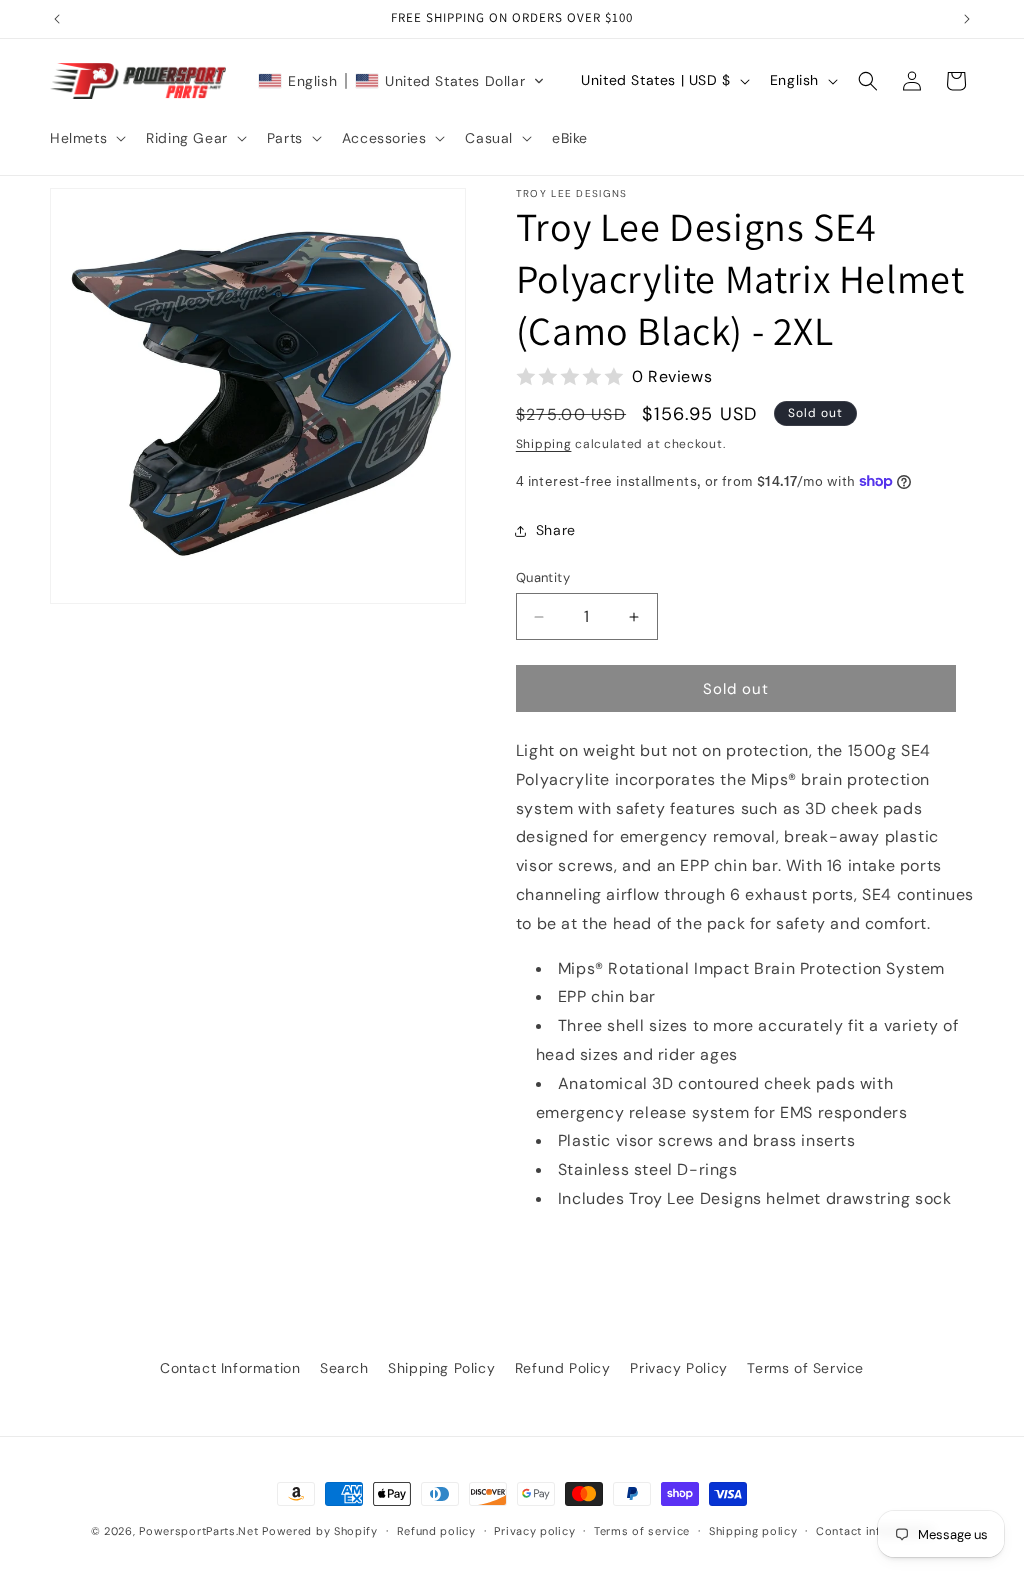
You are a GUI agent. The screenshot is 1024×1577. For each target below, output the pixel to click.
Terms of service (642, 1531)
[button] (86, 138)
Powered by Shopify (320, 1531)
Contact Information (230, 1368)
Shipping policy (753, 1531)
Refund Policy (563, 1368)
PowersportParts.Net (198, 1531)
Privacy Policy (678, 1368)
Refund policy (436, 1531)
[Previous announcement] (57, 19)
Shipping (544, 444)
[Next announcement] (967, 19)
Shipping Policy (441, 1368)
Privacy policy (534, 1531)
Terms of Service (805, 1368)
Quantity (543, 577)
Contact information (874, 1531)
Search (344, 1368)
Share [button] (556, 530)
